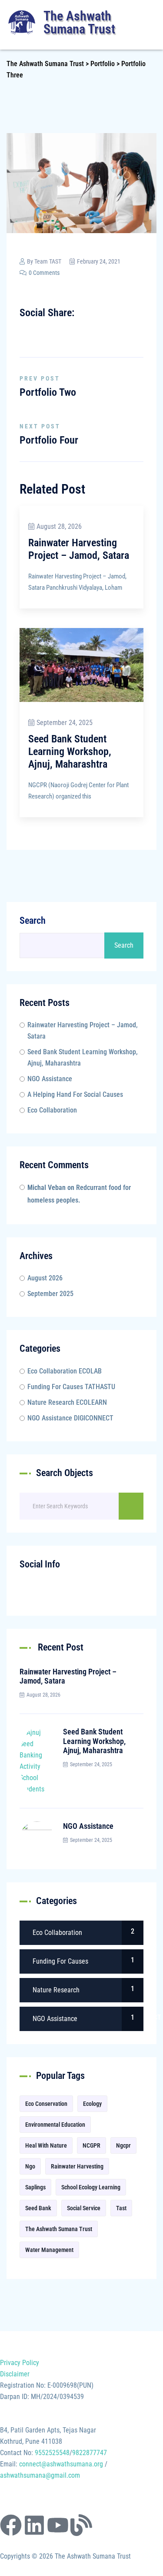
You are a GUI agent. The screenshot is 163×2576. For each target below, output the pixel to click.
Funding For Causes (71, 1387)
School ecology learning (91, 2187)
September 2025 (50, 1294)
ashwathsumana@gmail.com (40, 2475)
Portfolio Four (49, 440)
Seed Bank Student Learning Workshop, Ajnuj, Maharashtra (70, 752)
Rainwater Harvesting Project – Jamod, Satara (79, 549)
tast (121, 2208)
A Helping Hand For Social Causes (75, 1094)
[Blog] (81, 2525)
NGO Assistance (50, 1079)
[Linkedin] (34, 2525)
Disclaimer (15, 2374)
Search (33, 920)
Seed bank (38, 2208)
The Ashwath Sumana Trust (59, 2229)
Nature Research (67, 1402)
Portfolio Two (48, 392)
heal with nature (46, 2145)
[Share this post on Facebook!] (27, 331)
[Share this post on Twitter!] (39, 331)
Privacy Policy (20, 2363)
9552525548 (52, 2453)
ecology (92, 2104)
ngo (30, 2166)
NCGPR (91, 2145)
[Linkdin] (63, 331)
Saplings (35, 2187)
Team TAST (48, 261)
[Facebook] (11, 2525)
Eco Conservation (46, 2104)
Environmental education (55, 2125)
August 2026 (45, 1278)
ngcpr (123, 2145)
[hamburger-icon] (149, 23)
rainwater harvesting (77, 2166)
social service (84, 2208)
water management (49, 2250)
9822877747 (90, 2453)
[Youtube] (58, 2525)
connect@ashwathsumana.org (61, 2464)
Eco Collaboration (52, 1110)
